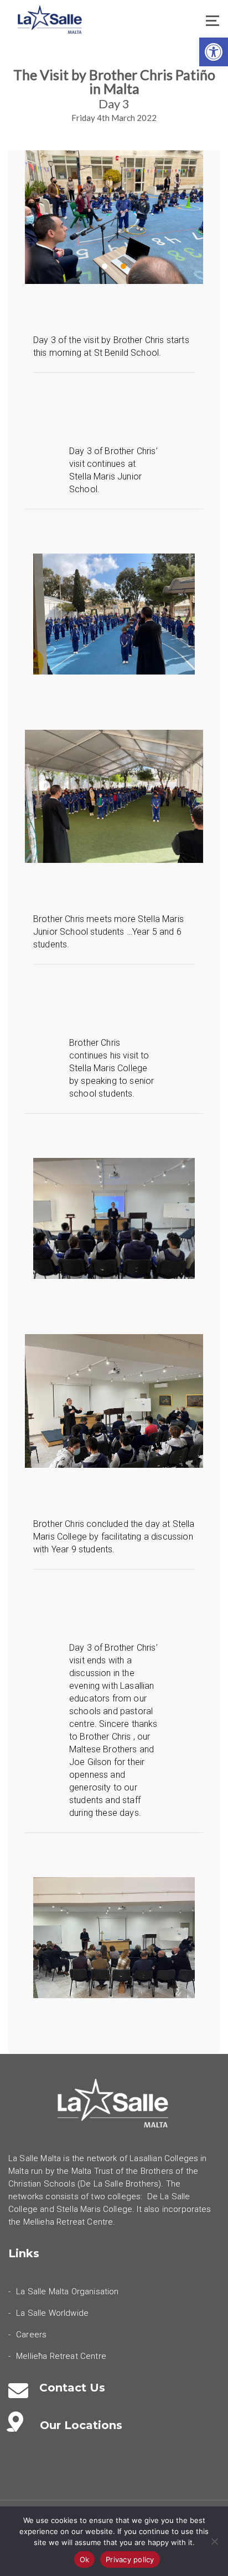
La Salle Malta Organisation (67, 2291)
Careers (31, 2335)
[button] (214, 52)
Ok (85, 2559)
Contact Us (72, 2388)
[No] (214, 2541)
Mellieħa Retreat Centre (61, 2356)
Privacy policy (130, 2559)
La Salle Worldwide (52, 2313)
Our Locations (81, 2425)
